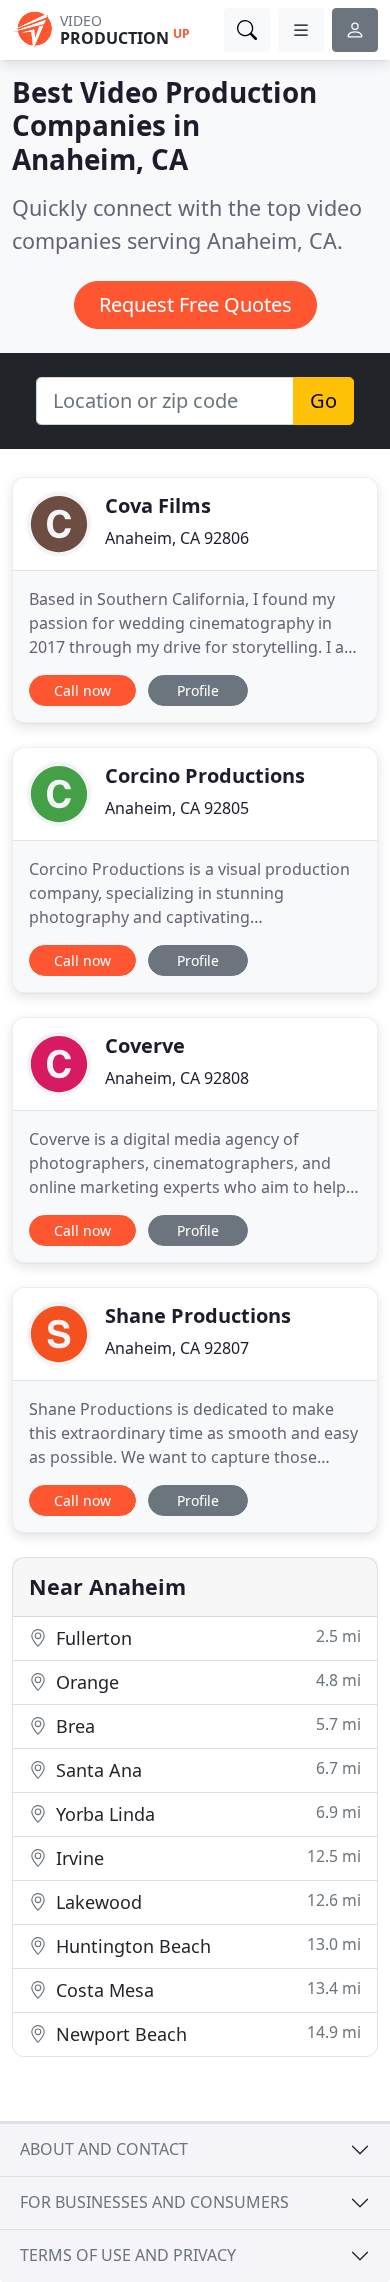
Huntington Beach (206, 1945)
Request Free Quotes (195, 304)
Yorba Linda (206, 1813)
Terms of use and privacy (128, 2255)
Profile (198, 690)
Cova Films (158, 505)
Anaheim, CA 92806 (177, 538)
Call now (82, 690)
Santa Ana (206, 1769)
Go (323, 400)
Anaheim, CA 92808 (177, 1078)
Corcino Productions (205, 775)
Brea (206, 1725)
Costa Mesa (206, 1989)
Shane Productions (198, 1315)
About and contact (104, 2149)
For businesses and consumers (154, 2202)
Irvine (206, 1857)
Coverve (145, 1045)
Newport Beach (206, 2033)
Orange (206, 1681)
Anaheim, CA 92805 (177, 808)
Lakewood (206, 1901)
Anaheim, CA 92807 (177, 1348)
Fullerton (206, 1637)
